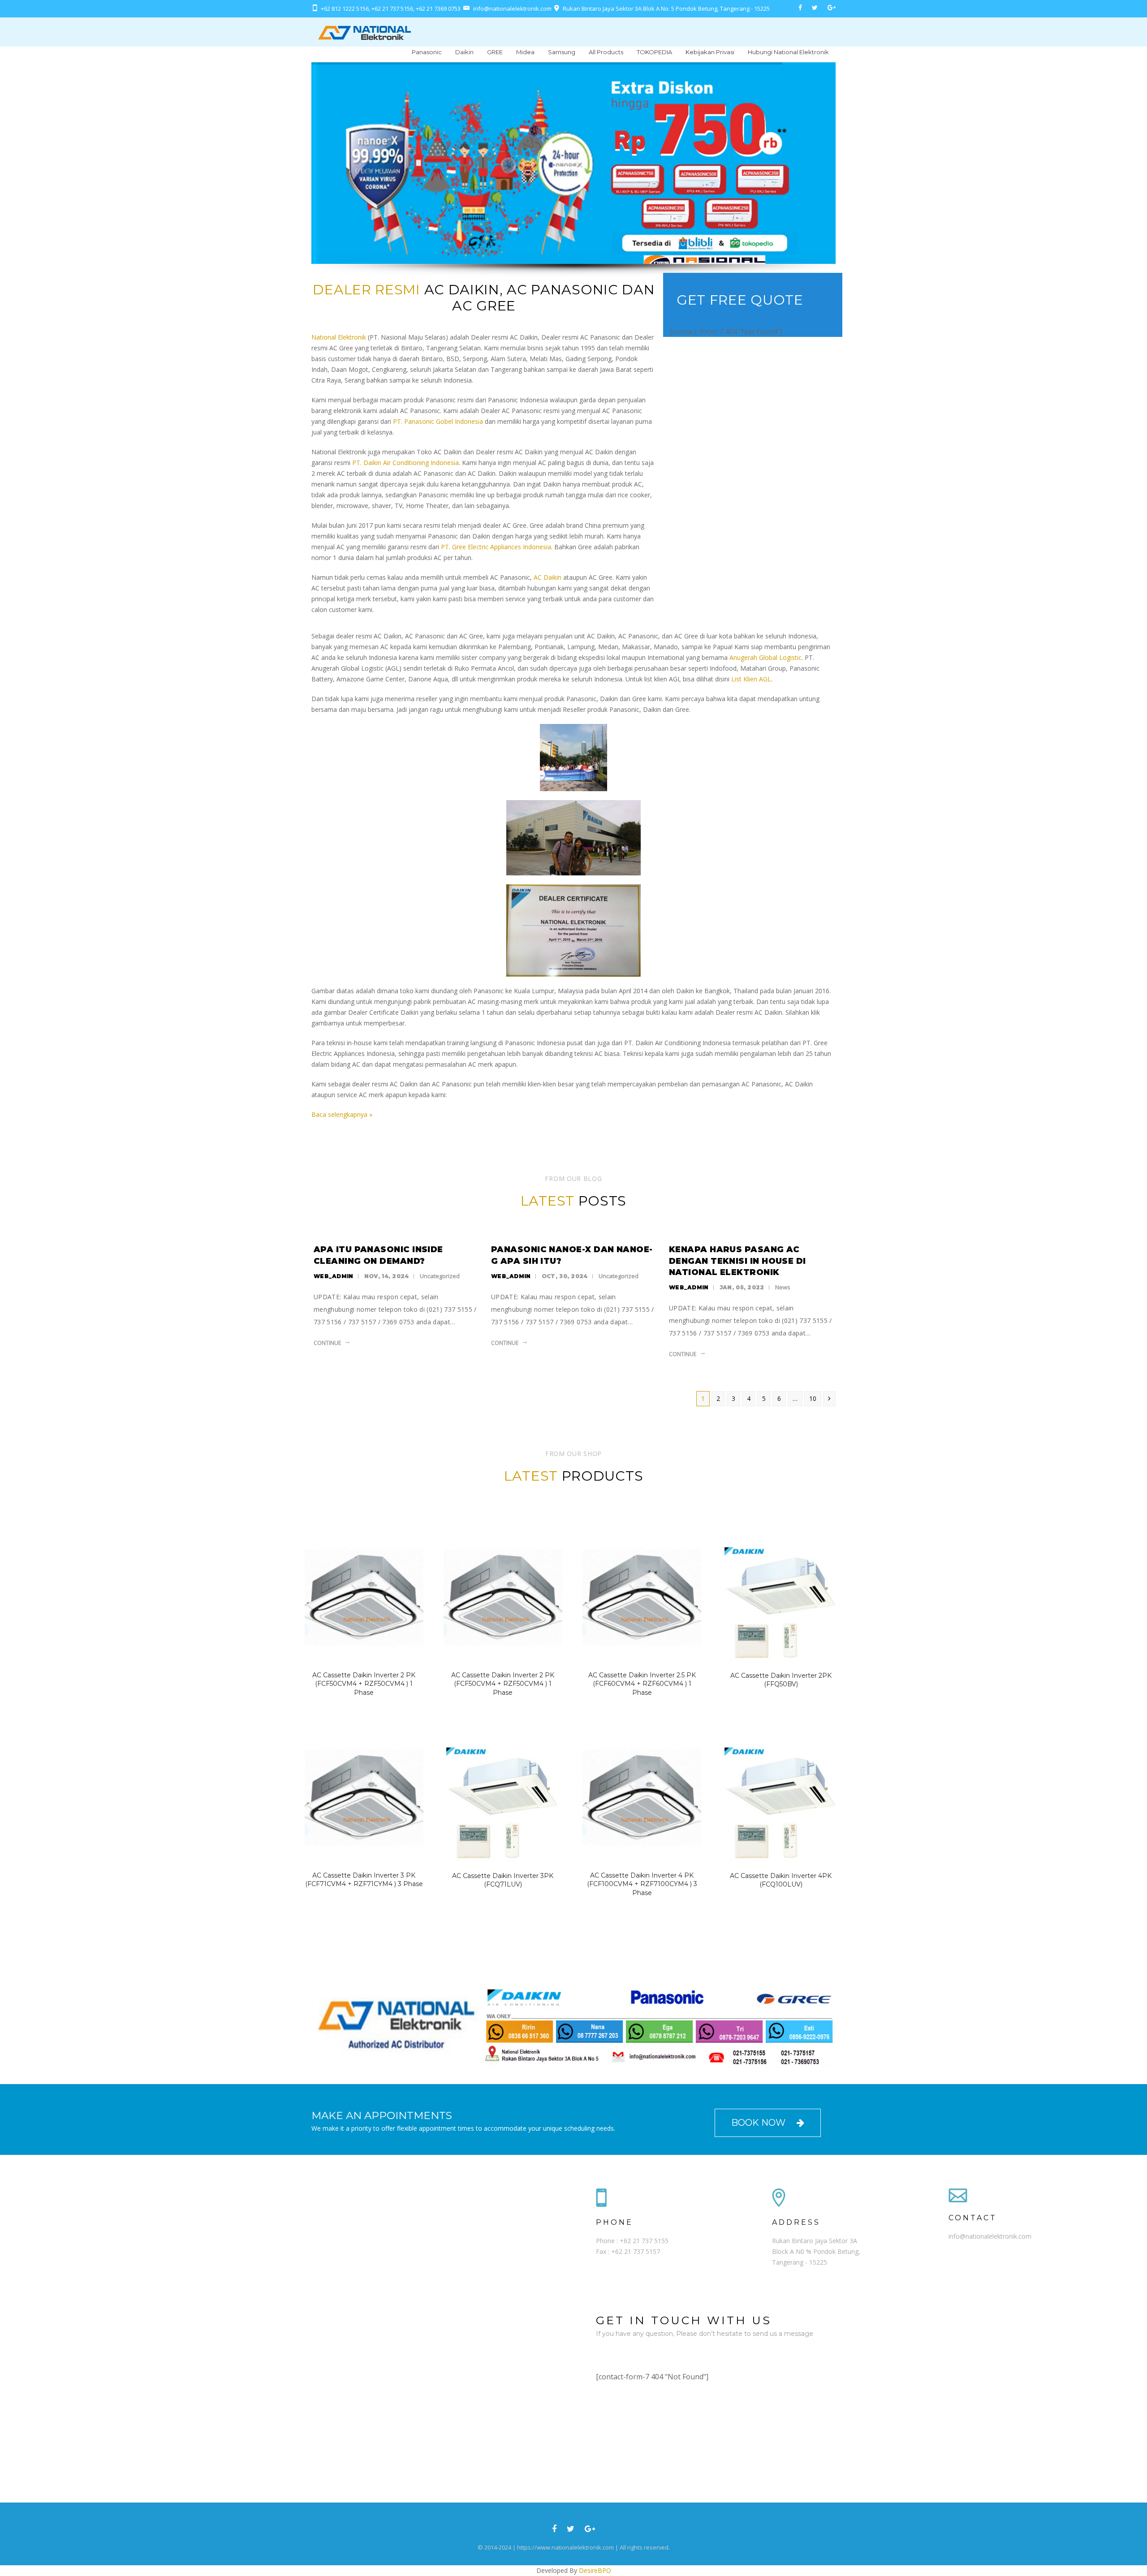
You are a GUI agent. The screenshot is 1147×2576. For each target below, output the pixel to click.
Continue (327, 1343)
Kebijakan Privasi (710, 52)
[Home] (364, 32)
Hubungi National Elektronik (788, 52)
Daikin (464, 52)
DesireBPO (595, 2570)
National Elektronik (339, 337)
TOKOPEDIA (654, 52)
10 (813, 1398)
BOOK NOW (759, 2123)
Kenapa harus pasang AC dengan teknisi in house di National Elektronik (737, 1261)
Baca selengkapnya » (342, 1114)
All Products (606, 52)
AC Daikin (548, 577)
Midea (525, 52)
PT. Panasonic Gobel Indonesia (438, 421)
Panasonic (427, 52)
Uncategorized (440, 1276)
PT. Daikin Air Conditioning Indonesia (405, 463)
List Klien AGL (751, 679)
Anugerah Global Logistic (765, 657)
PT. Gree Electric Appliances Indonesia (496, 547)
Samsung (562, 52)
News (783, 1287)
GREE (495, 52)
